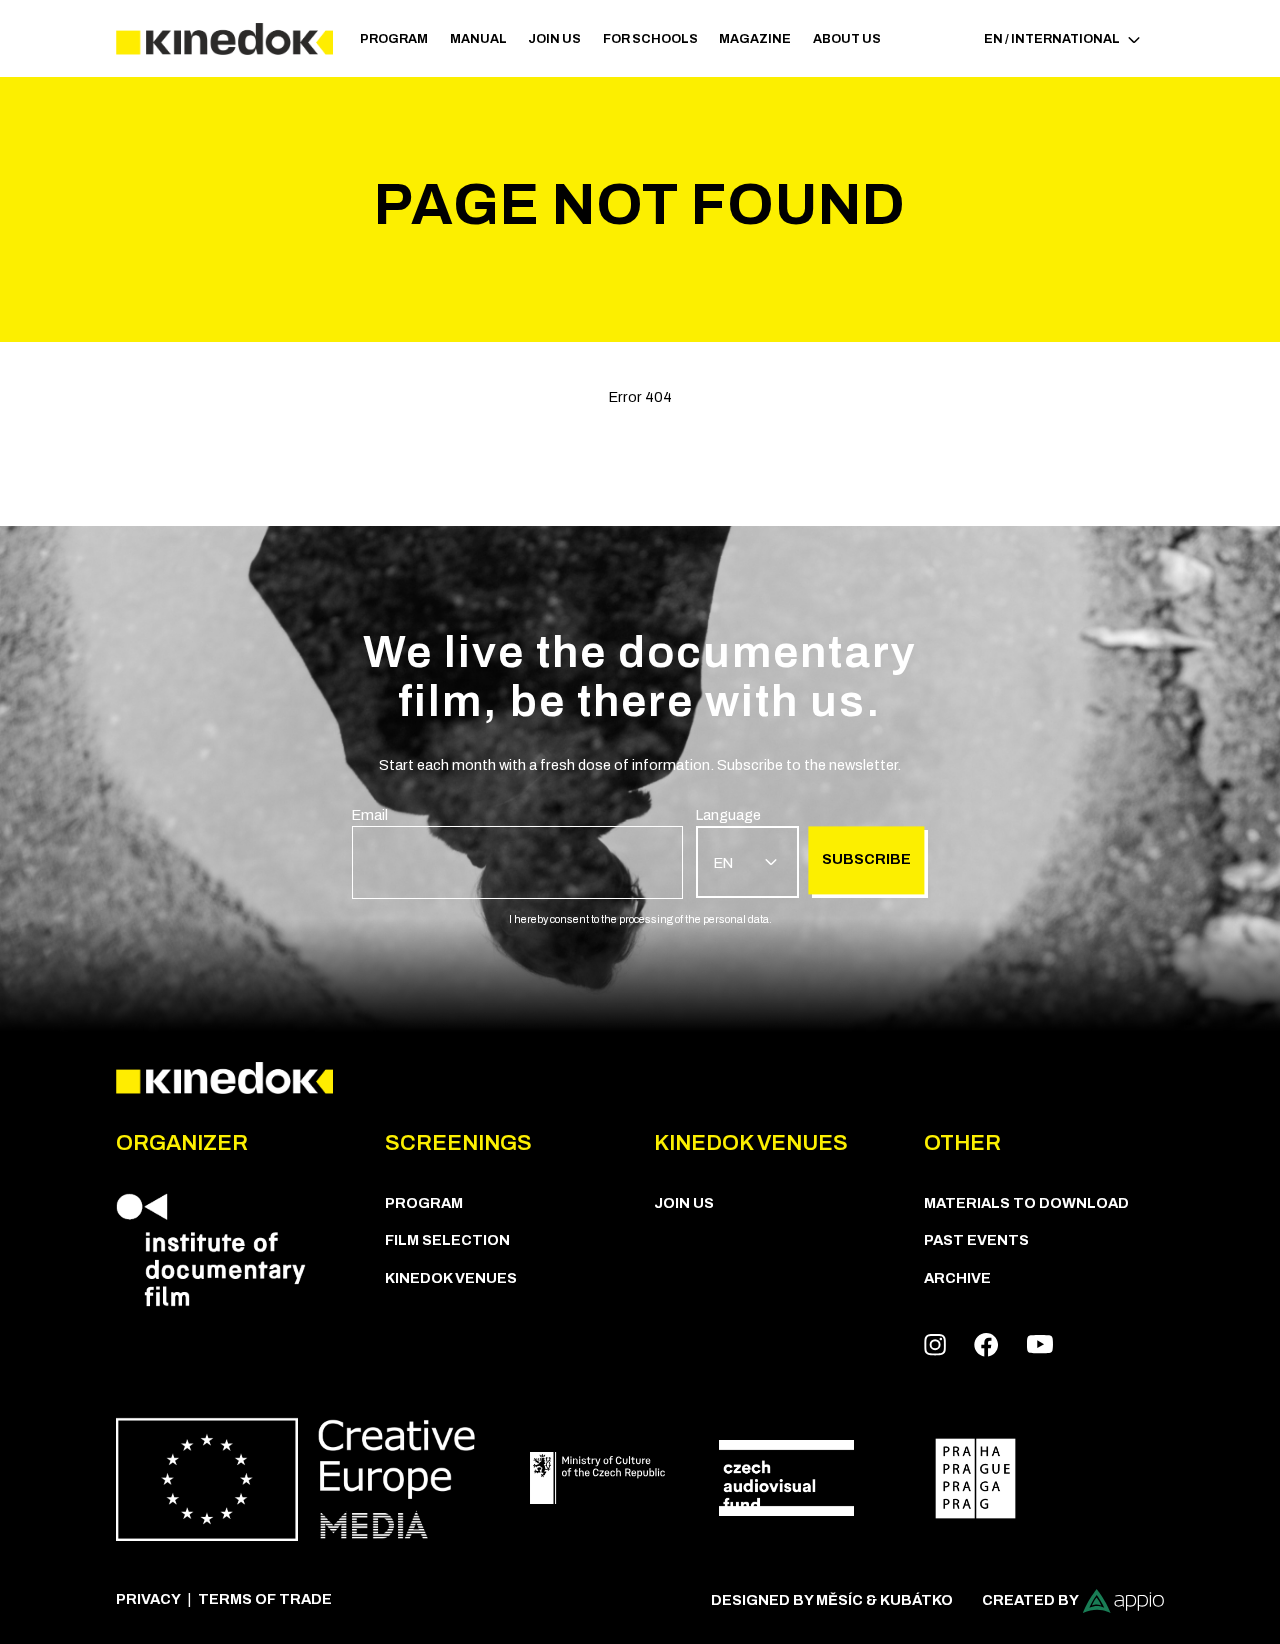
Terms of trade (265, 1599)
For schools (650, 39)
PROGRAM (394, 39)
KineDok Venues (451, 1278)
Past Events (976, 1240)
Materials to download (1026, 1203)
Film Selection (447, 1240)
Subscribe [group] (866, 859)
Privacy (148, 1599)
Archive (957, 1278)
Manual (478, 39)
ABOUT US (847, 39)
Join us (554, 39)
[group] (517, 852)
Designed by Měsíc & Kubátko (832, 1600)
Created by (1030, 1600)
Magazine (755, 39)
